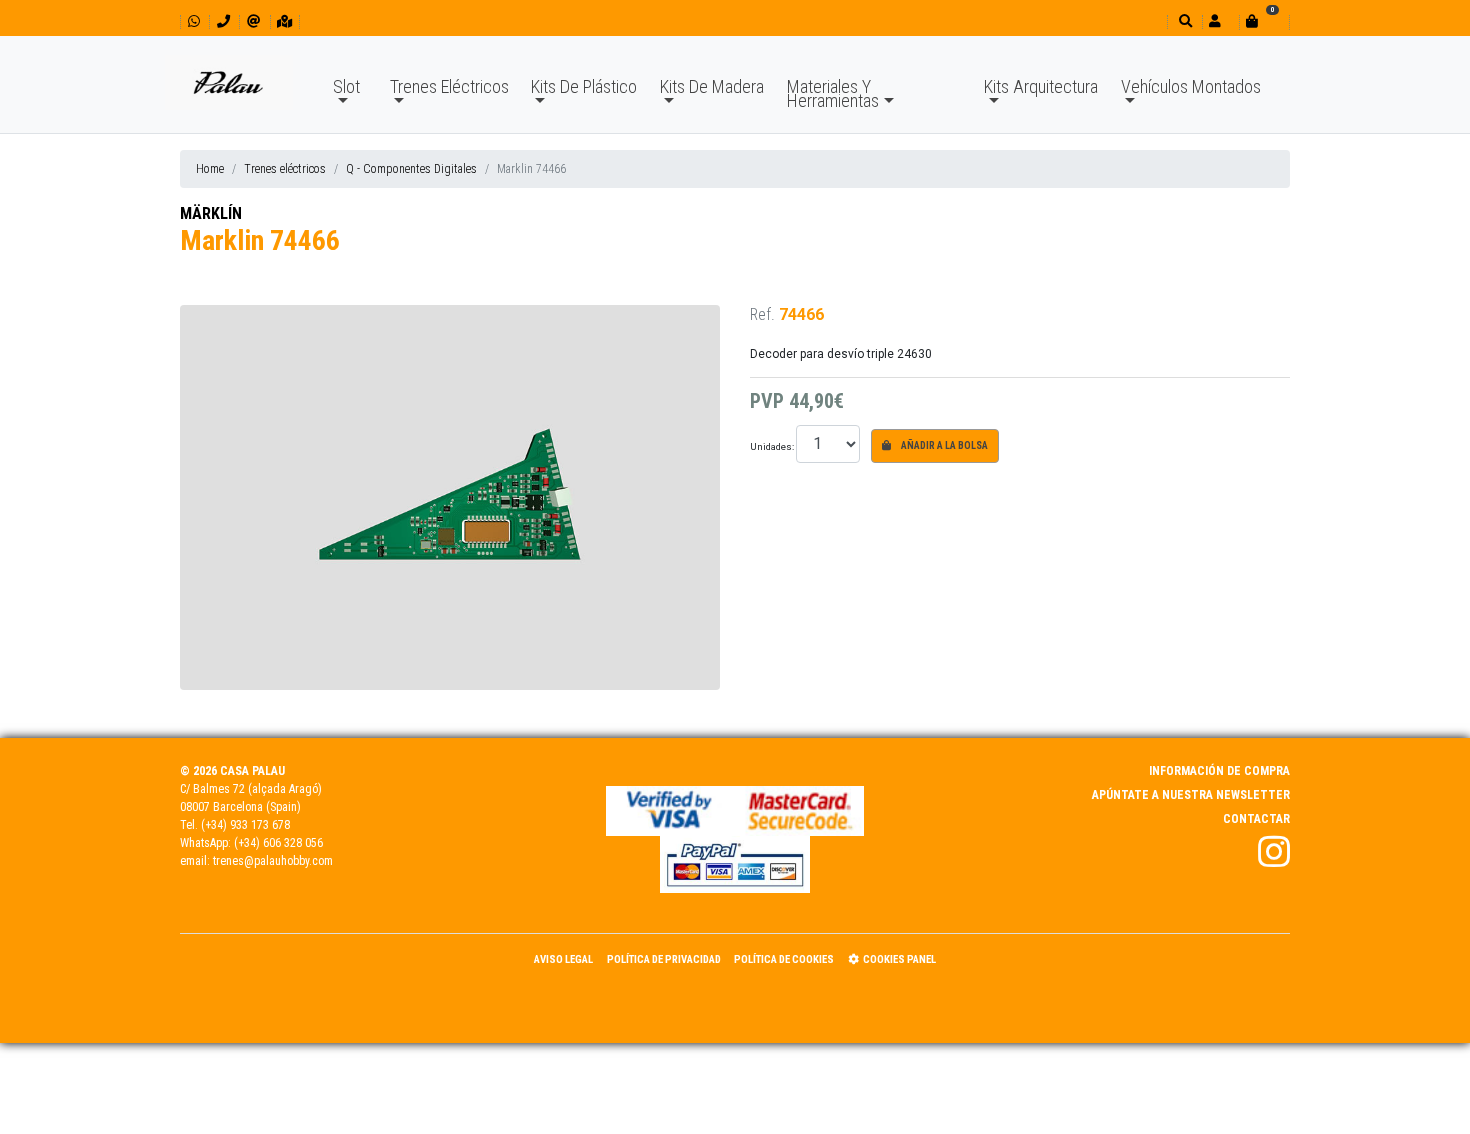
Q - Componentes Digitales (411, 169)
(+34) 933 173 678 (245, 825)
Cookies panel (899, 959)
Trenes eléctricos (285, 169)
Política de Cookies (784, 959)
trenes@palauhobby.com (273, 861)
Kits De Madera (712, 86)
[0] (1264, 21)
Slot (346, 86)
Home (210, 169)
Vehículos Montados (1191, 86)
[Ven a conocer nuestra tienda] (284, 21)
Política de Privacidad (664, 959)
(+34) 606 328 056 (278, 843)
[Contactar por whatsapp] (194, 21)
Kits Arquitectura (1041, 86)
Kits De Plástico (584, 86)
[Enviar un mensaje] (253, 21)
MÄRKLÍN (211, 213)
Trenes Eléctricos (449, 86)
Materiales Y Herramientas (833, 93)
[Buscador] (1183, 21)
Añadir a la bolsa (943, 445)
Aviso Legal (563, 959)
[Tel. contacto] (223, 21)
